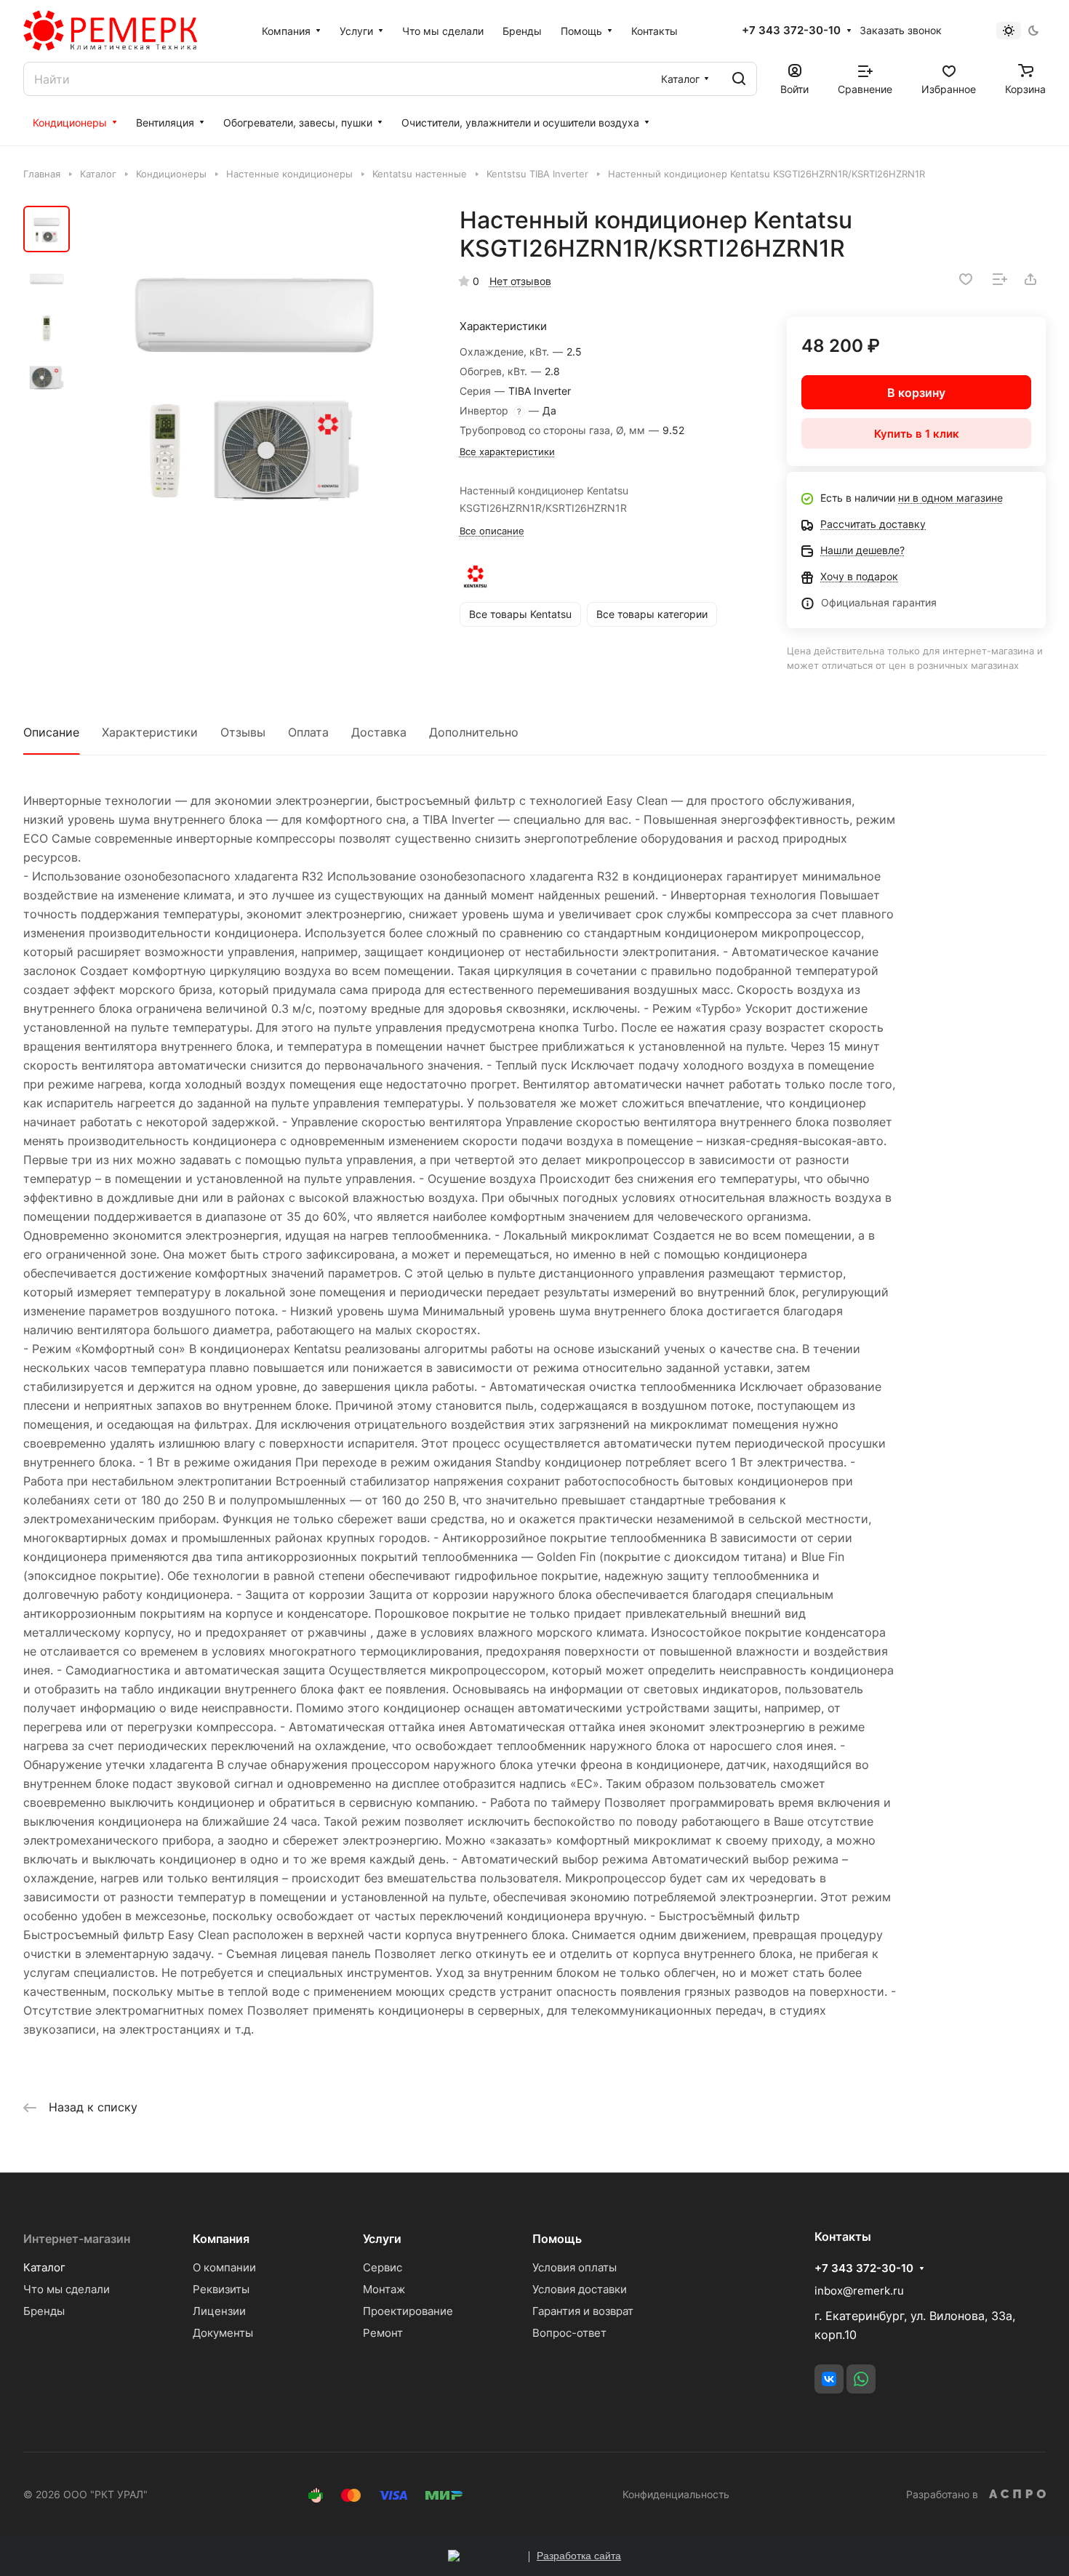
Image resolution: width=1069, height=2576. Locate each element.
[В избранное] (966, 279)
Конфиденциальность (676, 2494)
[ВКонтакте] (829, 2379)
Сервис (383, 2267)
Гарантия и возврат (583, 2311)
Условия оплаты (574, 2267)
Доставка (379, 732)
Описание (51, 732)
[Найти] (739, 79)
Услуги (382, 2239)
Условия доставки (580, 2289)
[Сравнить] (1000, 279)
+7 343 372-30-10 (791, 31)
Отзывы (243, 732)
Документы (223, 2333)
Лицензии (219, 2311)
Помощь (557, 2239)
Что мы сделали (67, 2289)
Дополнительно (474, 732)
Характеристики (150, 732)
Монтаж (384, 2289)
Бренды (44, 2311)
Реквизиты (221, 2289)
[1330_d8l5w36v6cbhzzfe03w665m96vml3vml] (254, 383)
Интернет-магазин (77, 2239)
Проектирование (408, 2311)
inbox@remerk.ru (859, 2291)
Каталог (44, 2267)
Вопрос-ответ (569, 2333)
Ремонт (383, 2333)
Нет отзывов (520, 281)
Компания (221, 2239)
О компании (224, 2267)
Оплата (308, 732)
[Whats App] (861, 2379)
